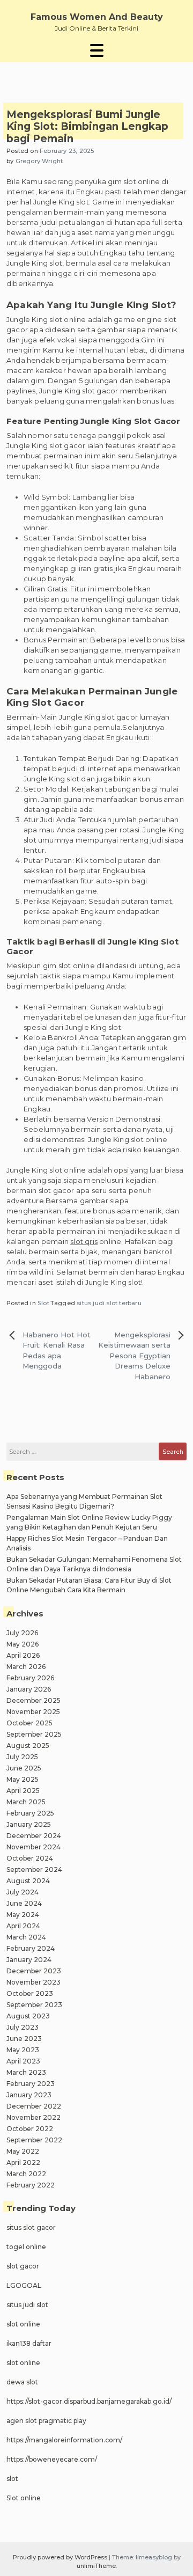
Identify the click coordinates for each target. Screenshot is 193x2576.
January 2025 (29, 1824)
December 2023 (34, 1971)
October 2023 (30, 1993)
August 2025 (28, 1746)
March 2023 (26, 2072)
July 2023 (23, 2027)
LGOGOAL (24, 2285)
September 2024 (34, 1869)
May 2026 (23, 1644)
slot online (23, 2324)
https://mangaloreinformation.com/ (64, 2440)
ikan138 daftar (29, 2343)
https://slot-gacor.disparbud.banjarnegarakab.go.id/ (89, 2401)
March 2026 (26, 1667)
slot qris (84, 1241)
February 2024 (31, 1948)
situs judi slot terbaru (109, 1303)
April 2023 (23, 2061)
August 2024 (28, 1881)
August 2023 (28, 2016)
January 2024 (29, 1960)
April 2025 (23, 1791)
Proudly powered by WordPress (61, 2557)
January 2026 (29, 1689)
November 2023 (34, 1982)
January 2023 (29, 2095)
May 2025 (23, 1779)
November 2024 (34, 1847)
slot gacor (23, 2266)
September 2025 (34, 1734)
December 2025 (34, 1700)
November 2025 (33, 1712)
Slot (43, 1303)
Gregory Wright (39, 161)
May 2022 (23, 2151)
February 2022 (31, 2185)
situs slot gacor (31, 2227)
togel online (26, 2247)
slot (12, 2479)
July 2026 (22, 1633)
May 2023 (23, 2050)
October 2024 (30, 1858)
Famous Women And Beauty (97, 17)
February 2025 (30, 1813)
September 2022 (34, 2140)
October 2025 (29, 1723)
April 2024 (23, 1926)
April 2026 (23, 1655)
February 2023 (31, 2084)
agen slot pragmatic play (46, 2421)
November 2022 (34, 2117)
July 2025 (22, 1757)
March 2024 (26, 1937)
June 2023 (24, 2039)
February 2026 (30, 1678)
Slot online (24, 2498)
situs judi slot (27, 2305)
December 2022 (34, 2106)
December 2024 (34, 1836)
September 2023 (34, 2005)
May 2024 (23, 1915)
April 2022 (23, 2162)
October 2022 (30, 2129)
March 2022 (26, 2174)
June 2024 (24, 1903)
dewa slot (22, 2382)
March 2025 (26, 1802)
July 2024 (23, 1892)
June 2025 (24, 1768)
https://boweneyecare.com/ (52, 2459)
